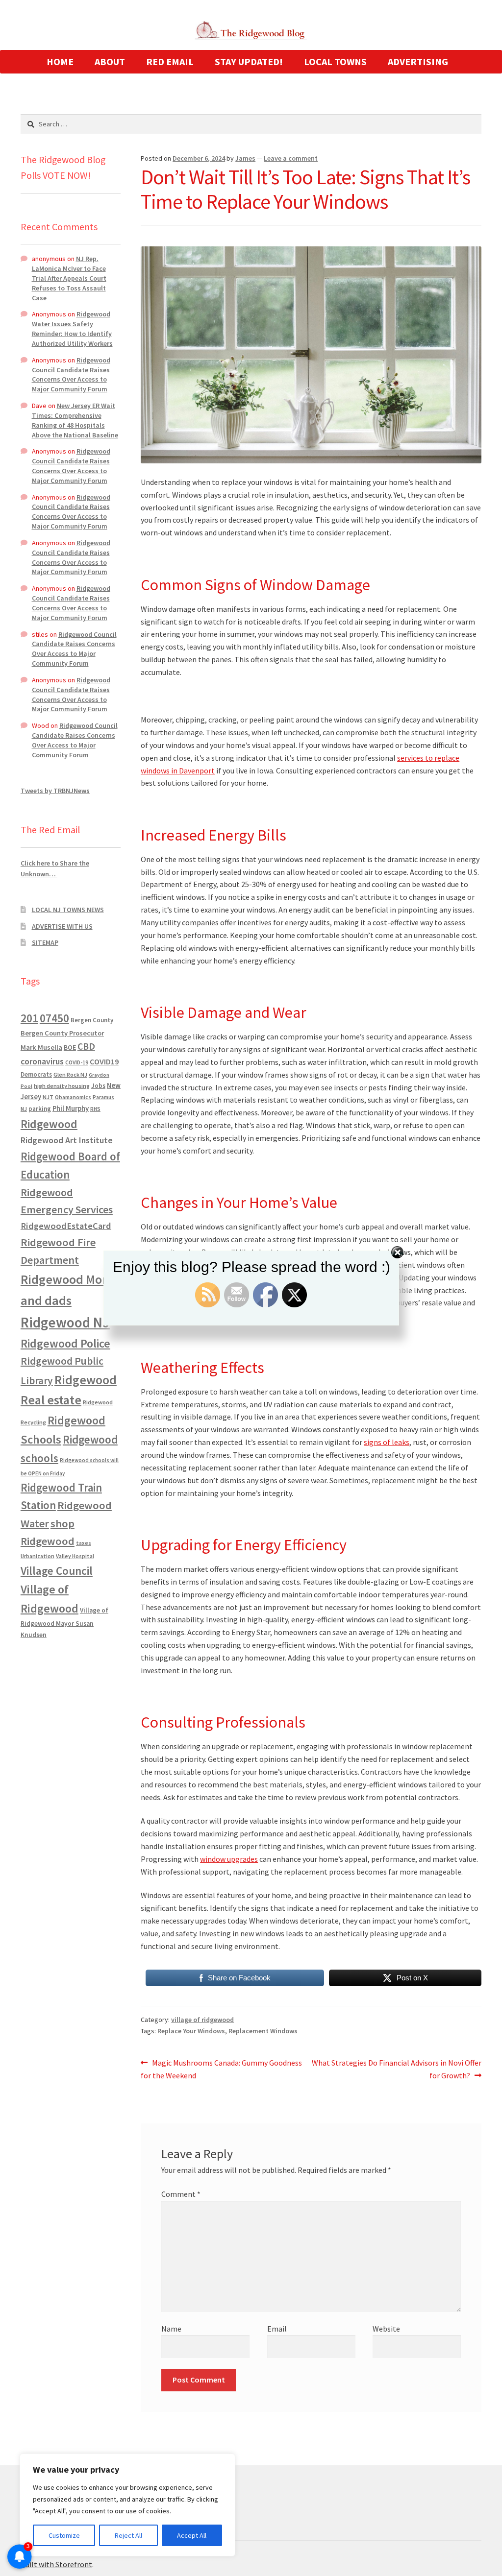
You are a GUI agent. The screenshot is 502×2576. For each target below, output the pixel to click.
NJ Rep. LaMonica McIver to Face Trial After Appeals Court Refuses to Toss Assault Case (69, 278)
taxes (84, 1543)
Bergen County (92, 1020)
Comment (181, 2194)
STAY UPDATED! (249, 61)
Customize (64, 2535)
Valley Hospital (75, 1556)
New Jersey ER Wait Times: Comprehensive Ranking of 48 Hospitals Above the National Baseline (75, 420)
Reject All (128, 2535)
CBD (86, 1046)
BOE (70, 1047)
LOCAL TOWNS (335, 61)
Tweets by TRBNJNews (55, 791)
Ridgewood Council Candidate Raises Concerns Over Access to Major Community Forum (71, 374)
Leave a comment (291, 158)
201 (29, 1018)
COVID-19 (77, 1062)
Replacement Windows (263, 2031)
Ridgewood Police (65, 1343)
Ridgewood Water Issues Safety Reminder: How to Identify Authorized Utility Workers (72, 328)
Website (386, 2329)
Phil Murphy (71, 1108)
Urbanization (38, 1556)
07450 (54, 1018)
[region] (127, 2505)
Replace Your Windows (191, 2031)
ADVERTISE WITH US (62, 926)
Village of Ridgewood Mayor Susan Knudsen (64, 1623)
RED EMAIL (170, 61)
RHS (95, 1109)
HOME (60, 61)
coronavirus (42, 1061)
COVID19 (104, 1061)
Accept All (192, 2535)
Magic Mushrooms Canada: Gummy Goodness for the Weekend (221, 2069)
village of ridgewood (202, 2020)
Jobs (98, 1086)
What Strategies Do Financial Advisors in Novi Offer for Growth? (396, 2069)
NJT (48, 1097)
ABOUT (110, 61)
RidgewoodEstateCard (66, 1226)
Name (171, 2329)
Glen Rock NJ (70, 1074)
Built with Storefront (56, 2564)
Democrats (36, 1074)
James (245, 158)
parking (40, 1109)
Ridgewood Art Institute (67, 1140)
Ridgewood (49, 1124)
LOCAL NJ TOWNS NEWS (68, 910)
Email (277, 2329)
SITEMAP (45, 942)
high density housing (62, 1086)
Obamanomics (73, 1097)
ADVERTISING (418, 61)
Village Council (57, 1571)
